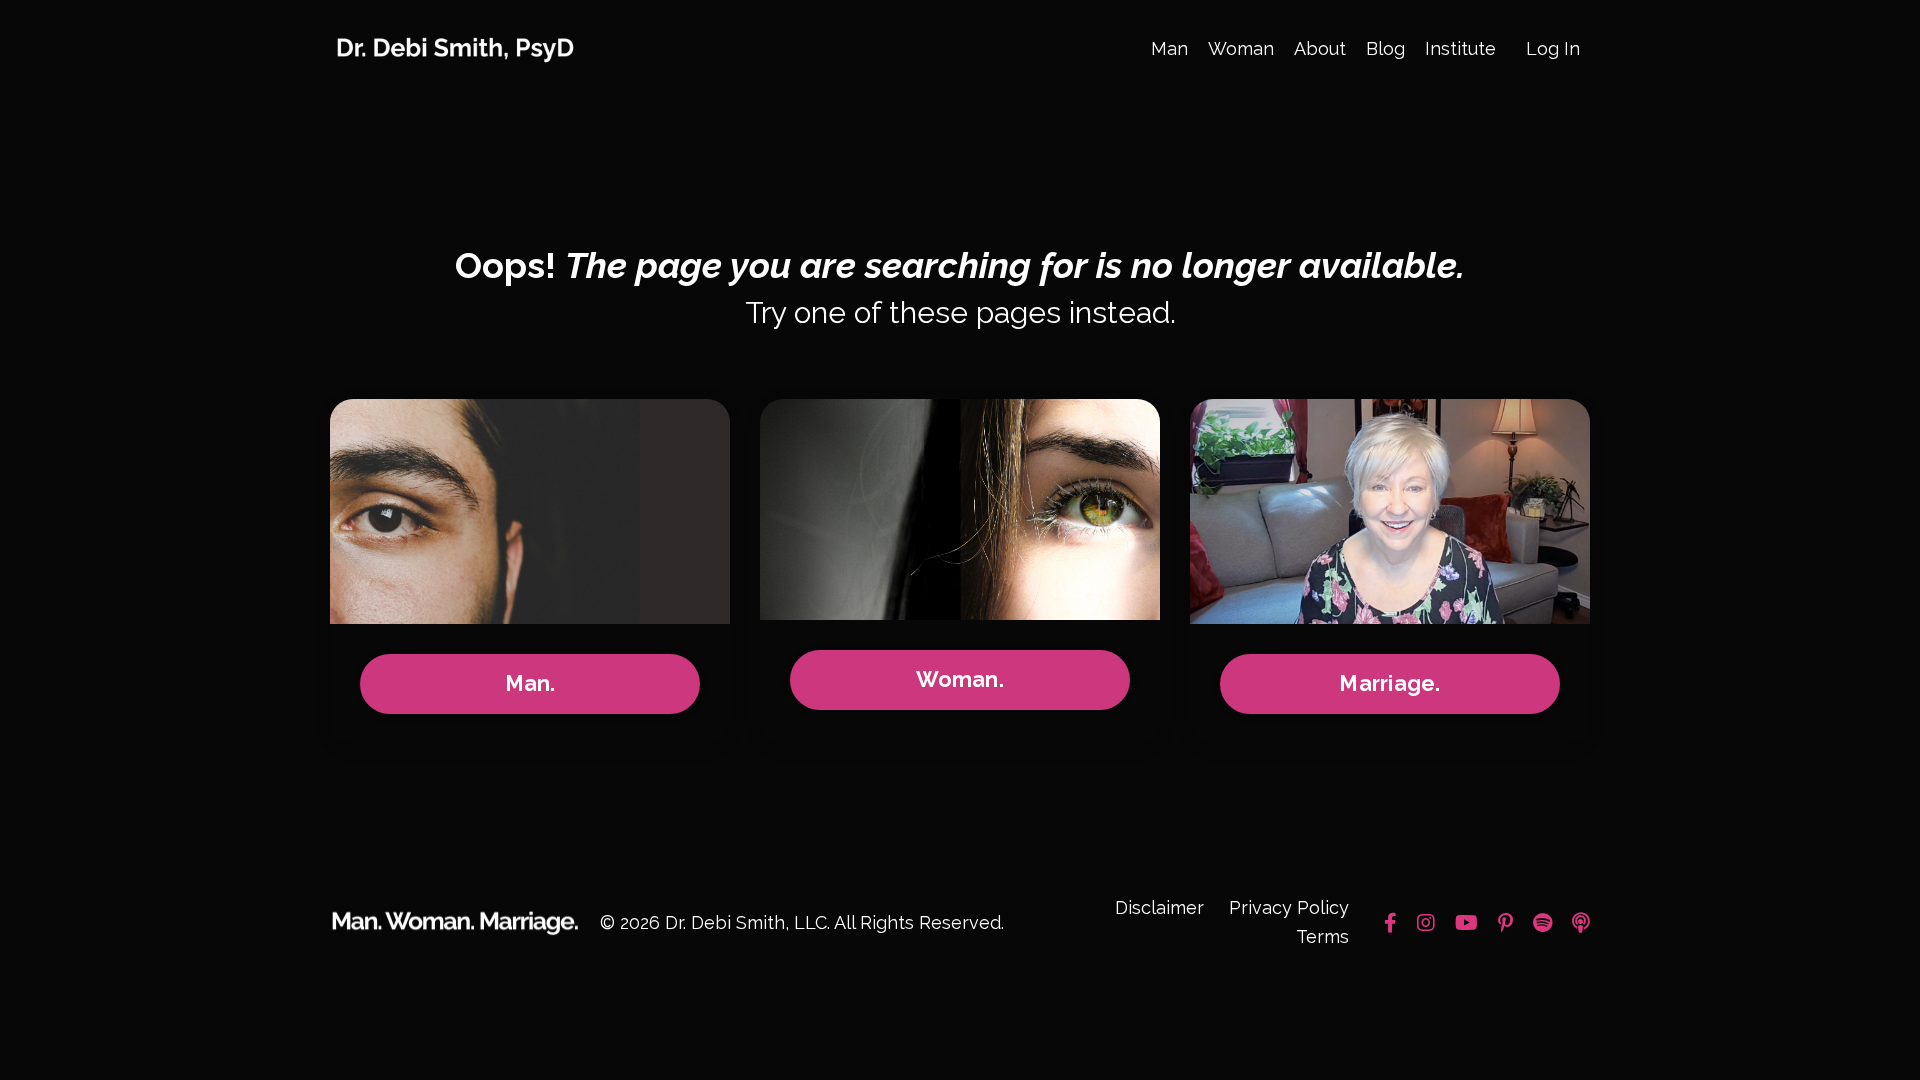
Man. (530, 683)
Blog (1385, 48)
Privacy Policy (1289, 907)
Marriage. (1389, 683)
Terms (1322, 936)
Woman (1241, 48)
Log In (1553, 48)
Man (1169, 48)
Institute (1460, 48)
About (1320, 48)
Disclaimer (1159, 907)
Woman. (960, 679)
